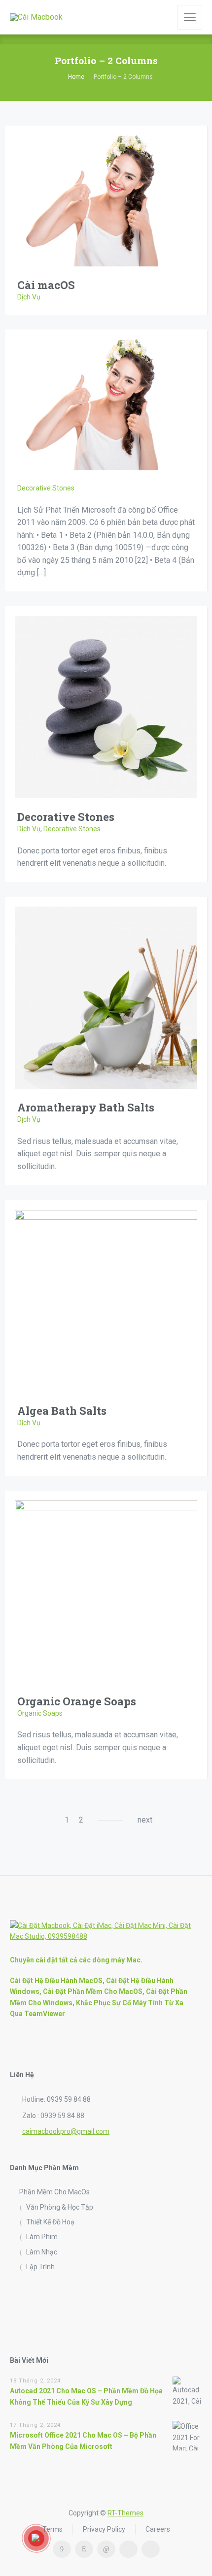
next (145, 1820)
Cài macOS (46, 285)
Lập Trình (40, 2267)
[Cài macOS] (106, 200)
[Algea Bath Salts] (106, 1300)
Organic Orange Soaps (77, 1701)
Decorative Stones (46, 488)
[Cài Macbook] (36, 17)
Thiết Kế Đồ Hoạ (50, 2222)
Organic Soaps (40, 1713)
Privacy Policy (104, 2529)
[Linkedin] (106, 2549)
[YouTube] (151, 2549)
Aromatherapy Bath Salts (86, 1107)
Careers (158, 2529)
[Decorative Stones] (106, 706)
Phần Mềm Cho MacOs (54, 2192)
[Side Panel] (190, 17)
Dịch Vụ (29, 297)
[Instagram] (84, 2549)
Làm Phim (42, 2237)
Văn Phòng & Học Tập (60, 2207)
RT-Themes (125, 2513)
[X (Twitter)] (128, 2549)
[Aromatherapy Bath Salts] (106, 997)
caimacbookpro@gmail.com (66, 2131)
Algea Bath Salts (62, 1411)
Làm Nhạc (42, 2252)
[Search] (163, 17)
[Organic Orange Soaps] (106, 1591)
